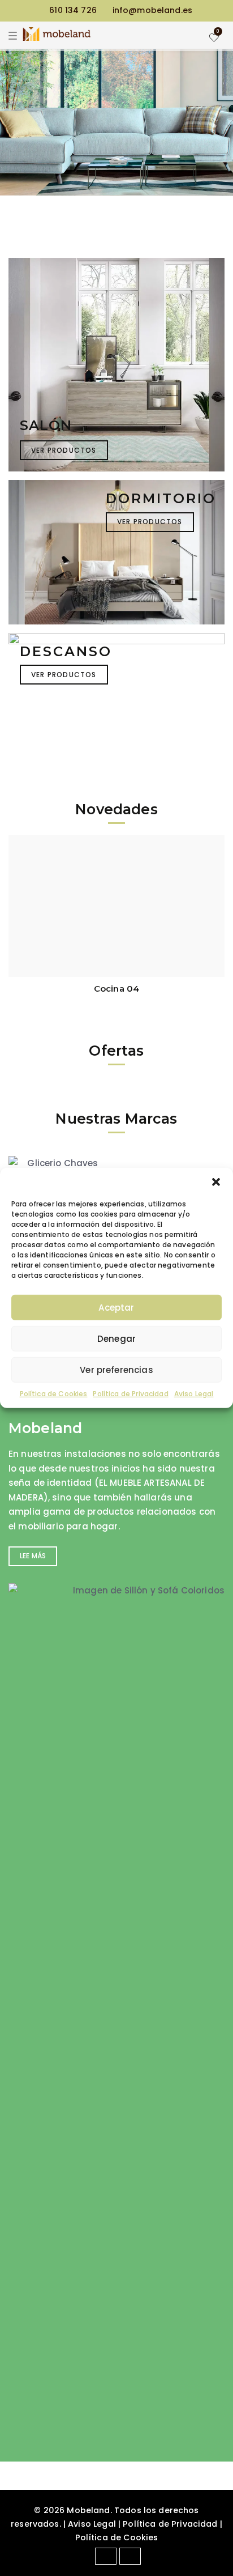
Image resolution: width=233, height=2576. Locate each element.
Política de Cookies (54, 1394)
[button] (216, 1182)
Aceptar (116, 1307)
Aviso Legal (194, 1394)
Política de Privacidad (130, 1394)
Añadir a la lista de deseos (213, 914)
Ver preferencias (116, 1369)
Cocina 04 (116, 989)
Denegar (116, 1338)
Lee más (33, 1556)
